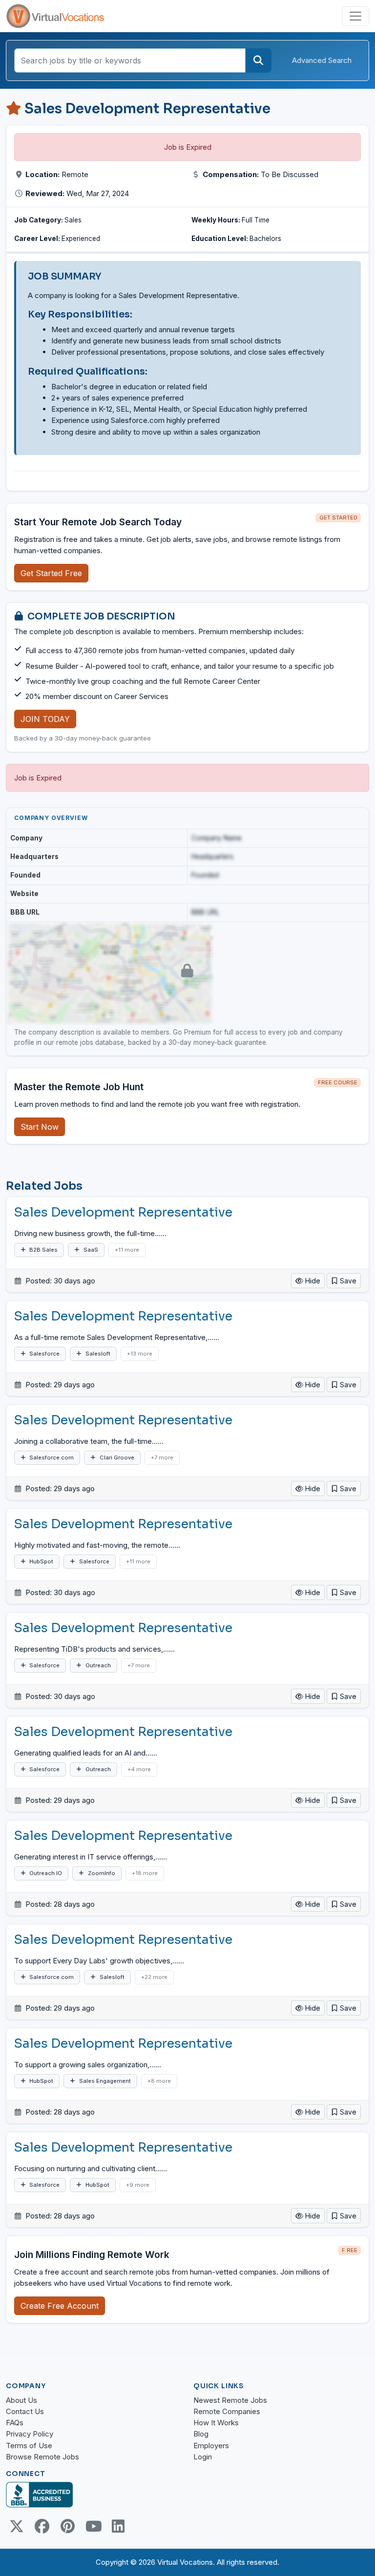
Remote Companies (227, 2411)
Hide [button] (312, 1281)
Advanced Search (322, 60)
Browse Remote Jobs (42, 2457)
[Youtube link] (93, 2526)
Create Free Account (60, 2306)
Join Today (45, 719)
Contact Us (25, 2411)
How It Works (216, 2423)
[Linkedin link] (118, 2526)
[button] (344, 1281)
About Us (21, 2400)
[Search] (258, 60)
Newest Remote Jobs (230, 2400)
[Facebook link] (42, 2526)
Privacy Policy (30, 2434)
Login (203, 2457)
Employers (211, 2446)
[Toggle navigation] (355, 16)
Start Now (40, 1127)
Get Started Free (51, 573)
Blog (201, 2434)
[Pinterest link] (67, 2526)
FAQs (15, 2423)
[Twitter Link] (17, 2526)
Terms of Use (29, 2446)
